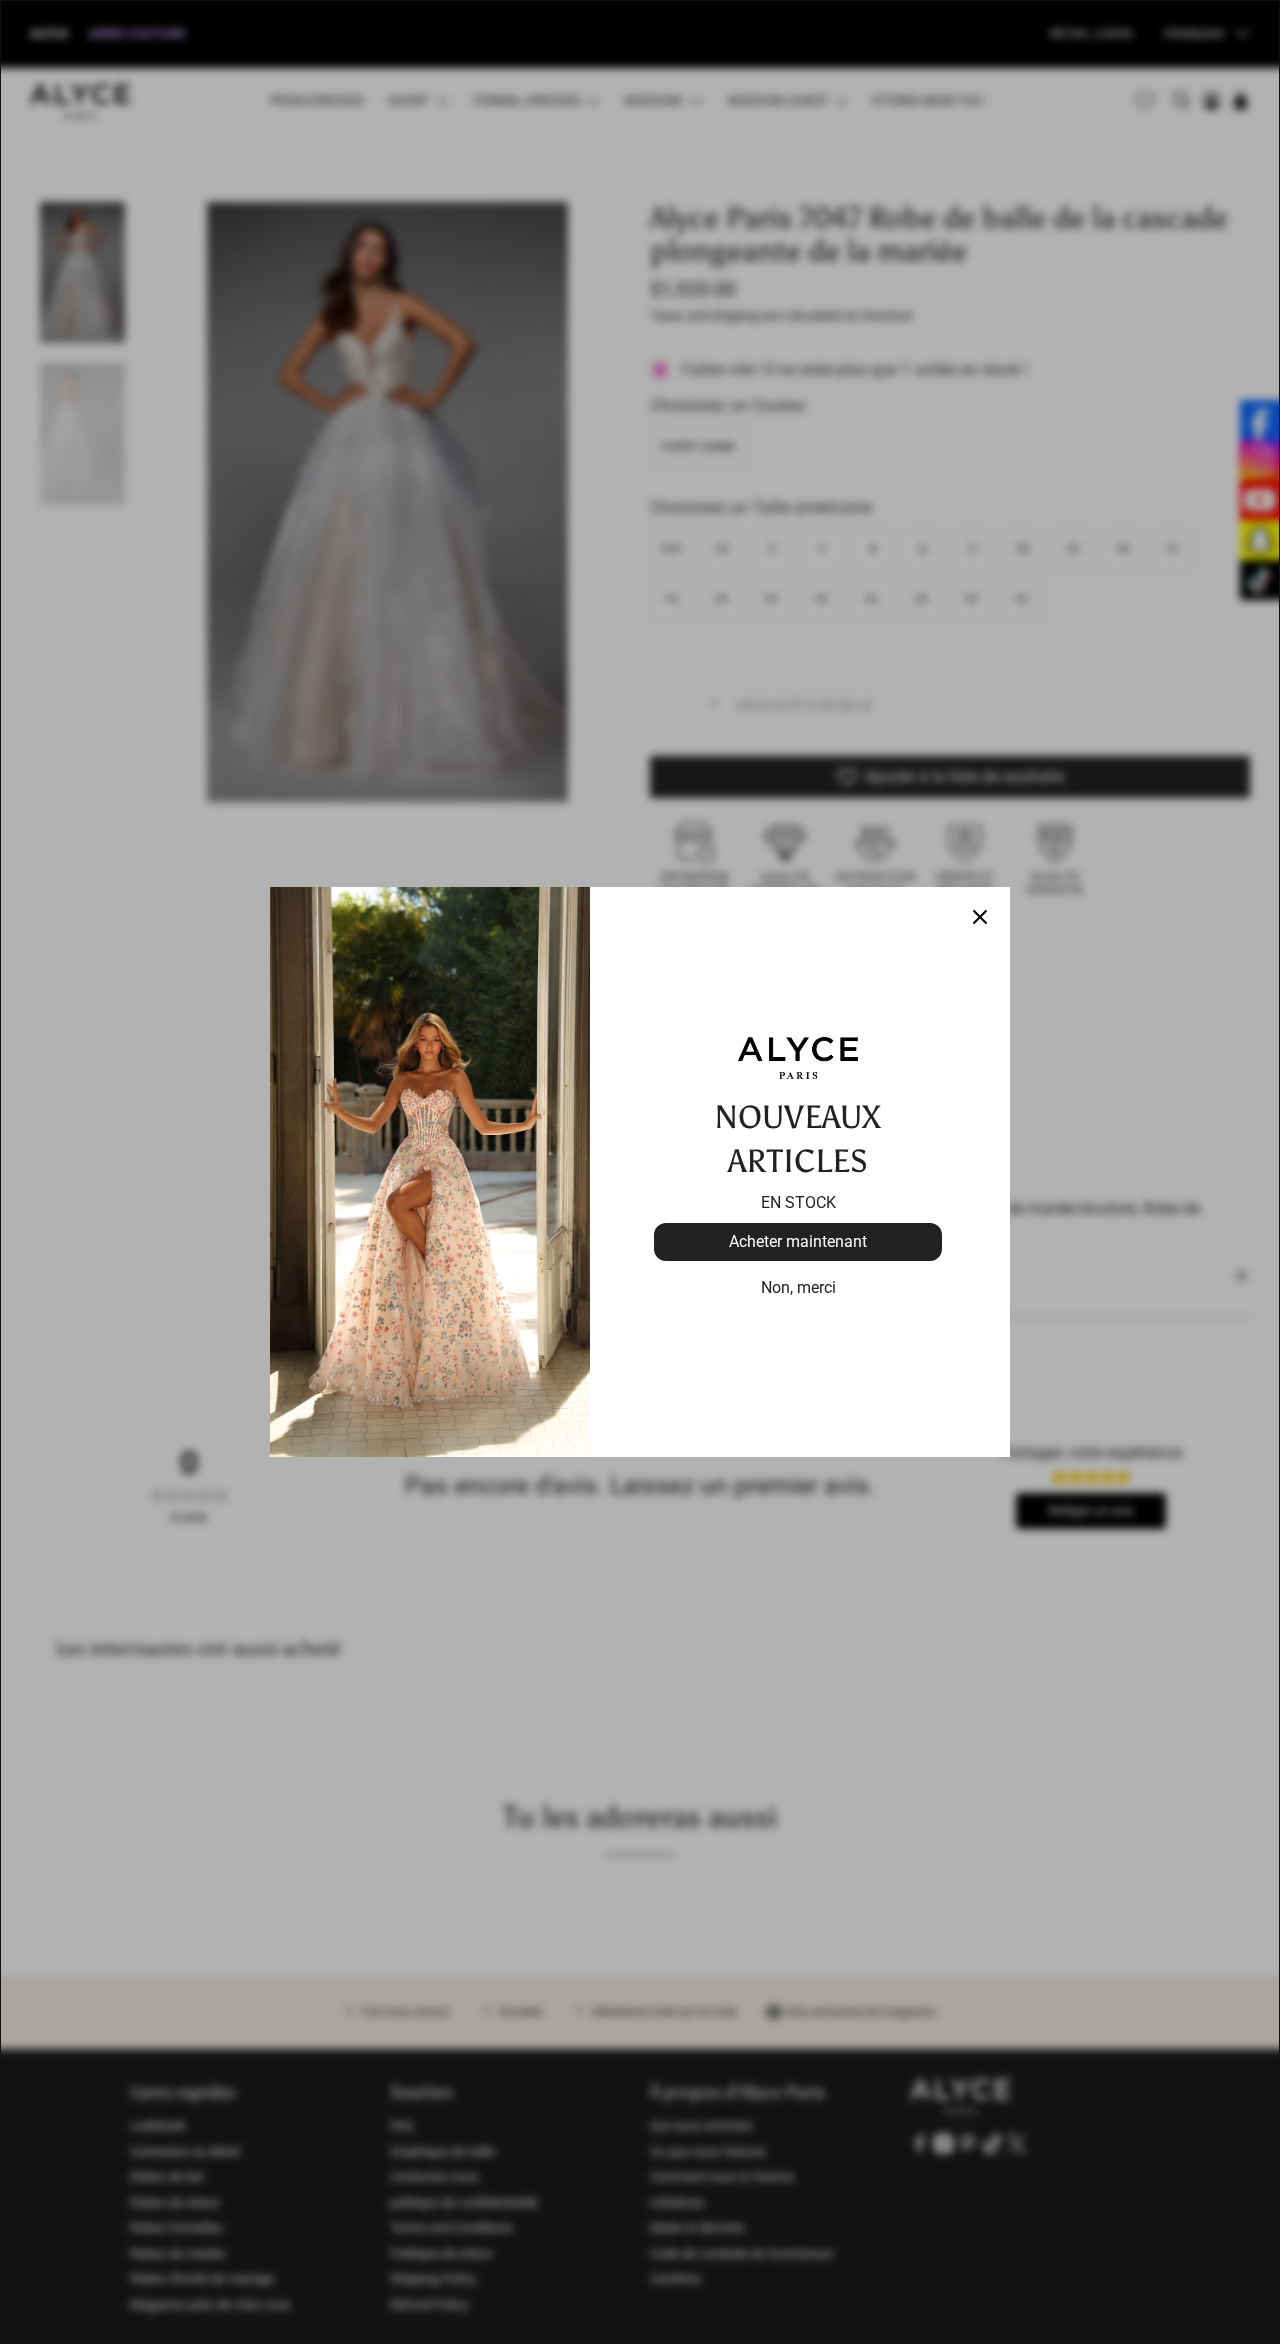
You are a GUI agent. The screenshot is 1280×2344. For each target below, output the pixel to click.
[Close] (980, 917)
